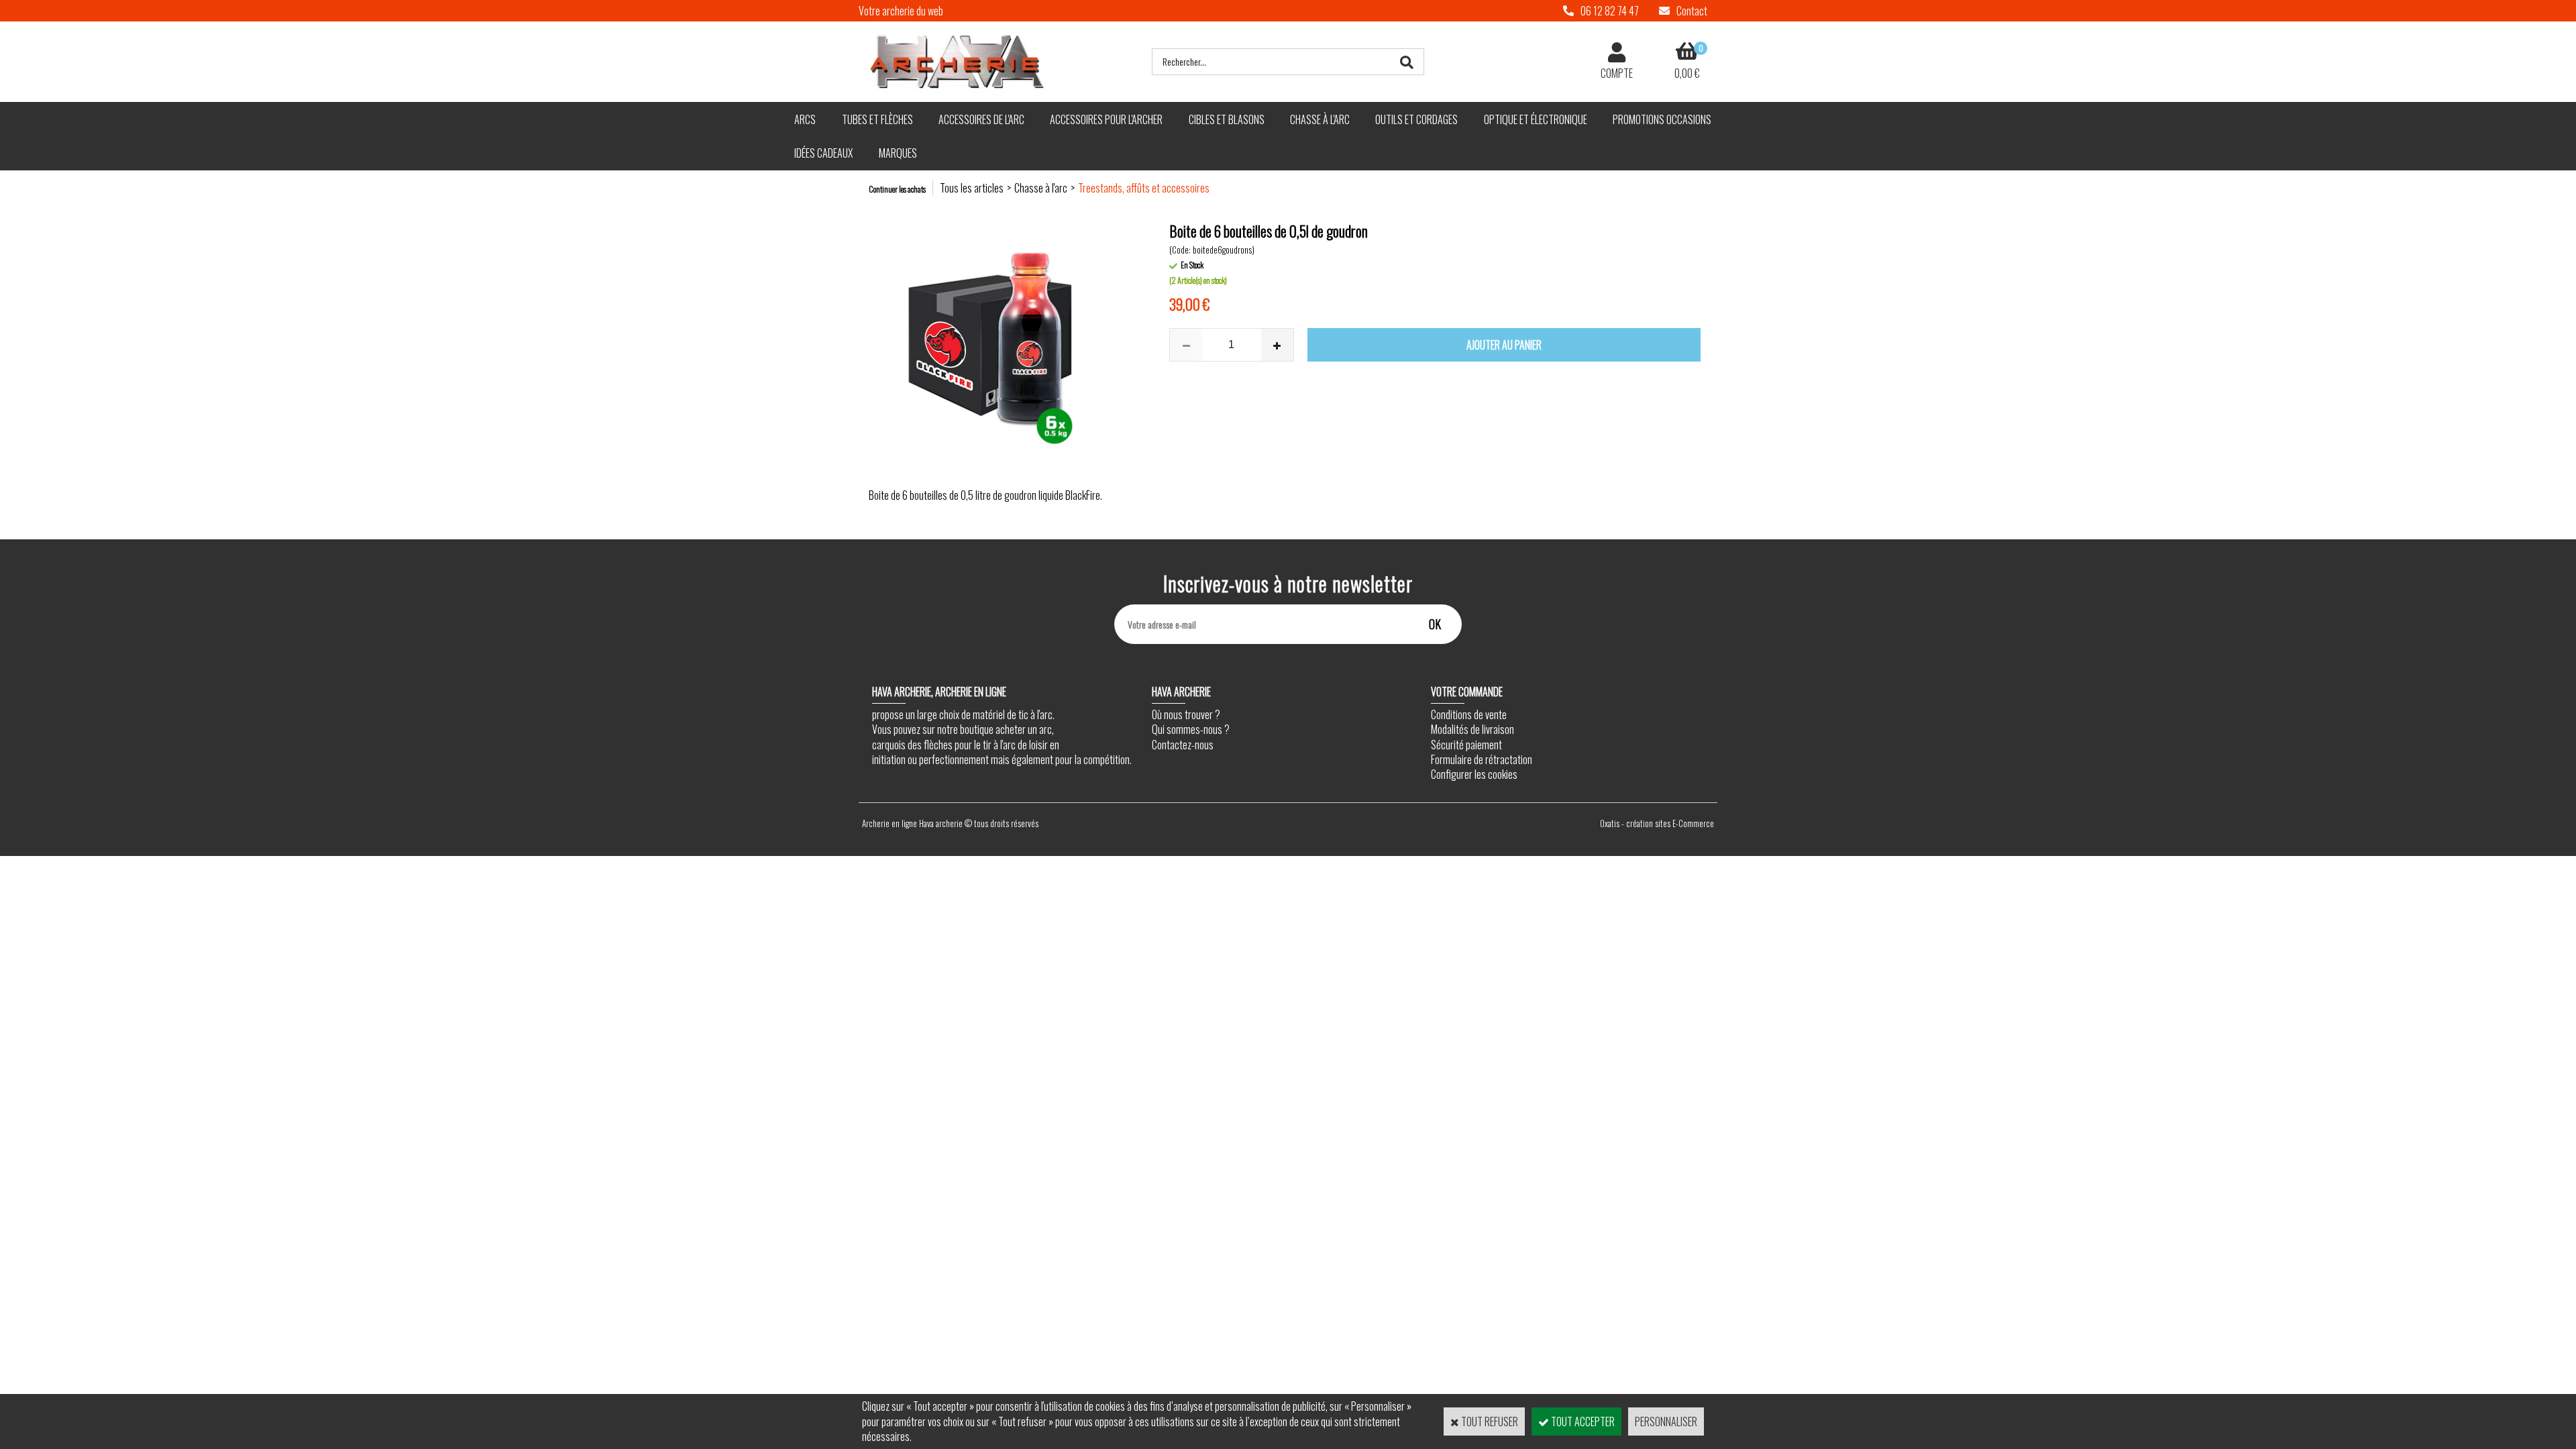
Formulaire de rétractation (1482, 759)
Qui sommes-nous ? (1191, 729)
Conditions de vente (1469, 714)
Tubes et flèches (877, 119)
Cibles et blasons (1227, 119)
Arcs (805, 119)
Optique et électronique (1536, 119)
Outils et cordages (1416, 119)
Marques (898, 153)
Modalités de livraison (1472, 729)
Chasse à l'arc (1320, 119)
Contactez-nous (1183, 745)
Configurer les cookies (1474, 774)
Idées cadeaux (823, 153)
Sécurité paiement (1466, 745)
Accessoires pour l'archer (1106, 119)
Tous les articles (972, 188)
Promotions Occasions (1662, 119)
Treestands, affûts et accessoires (1144, 188)
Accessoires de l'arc (981, 119)
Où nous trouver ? (1186, 714)
